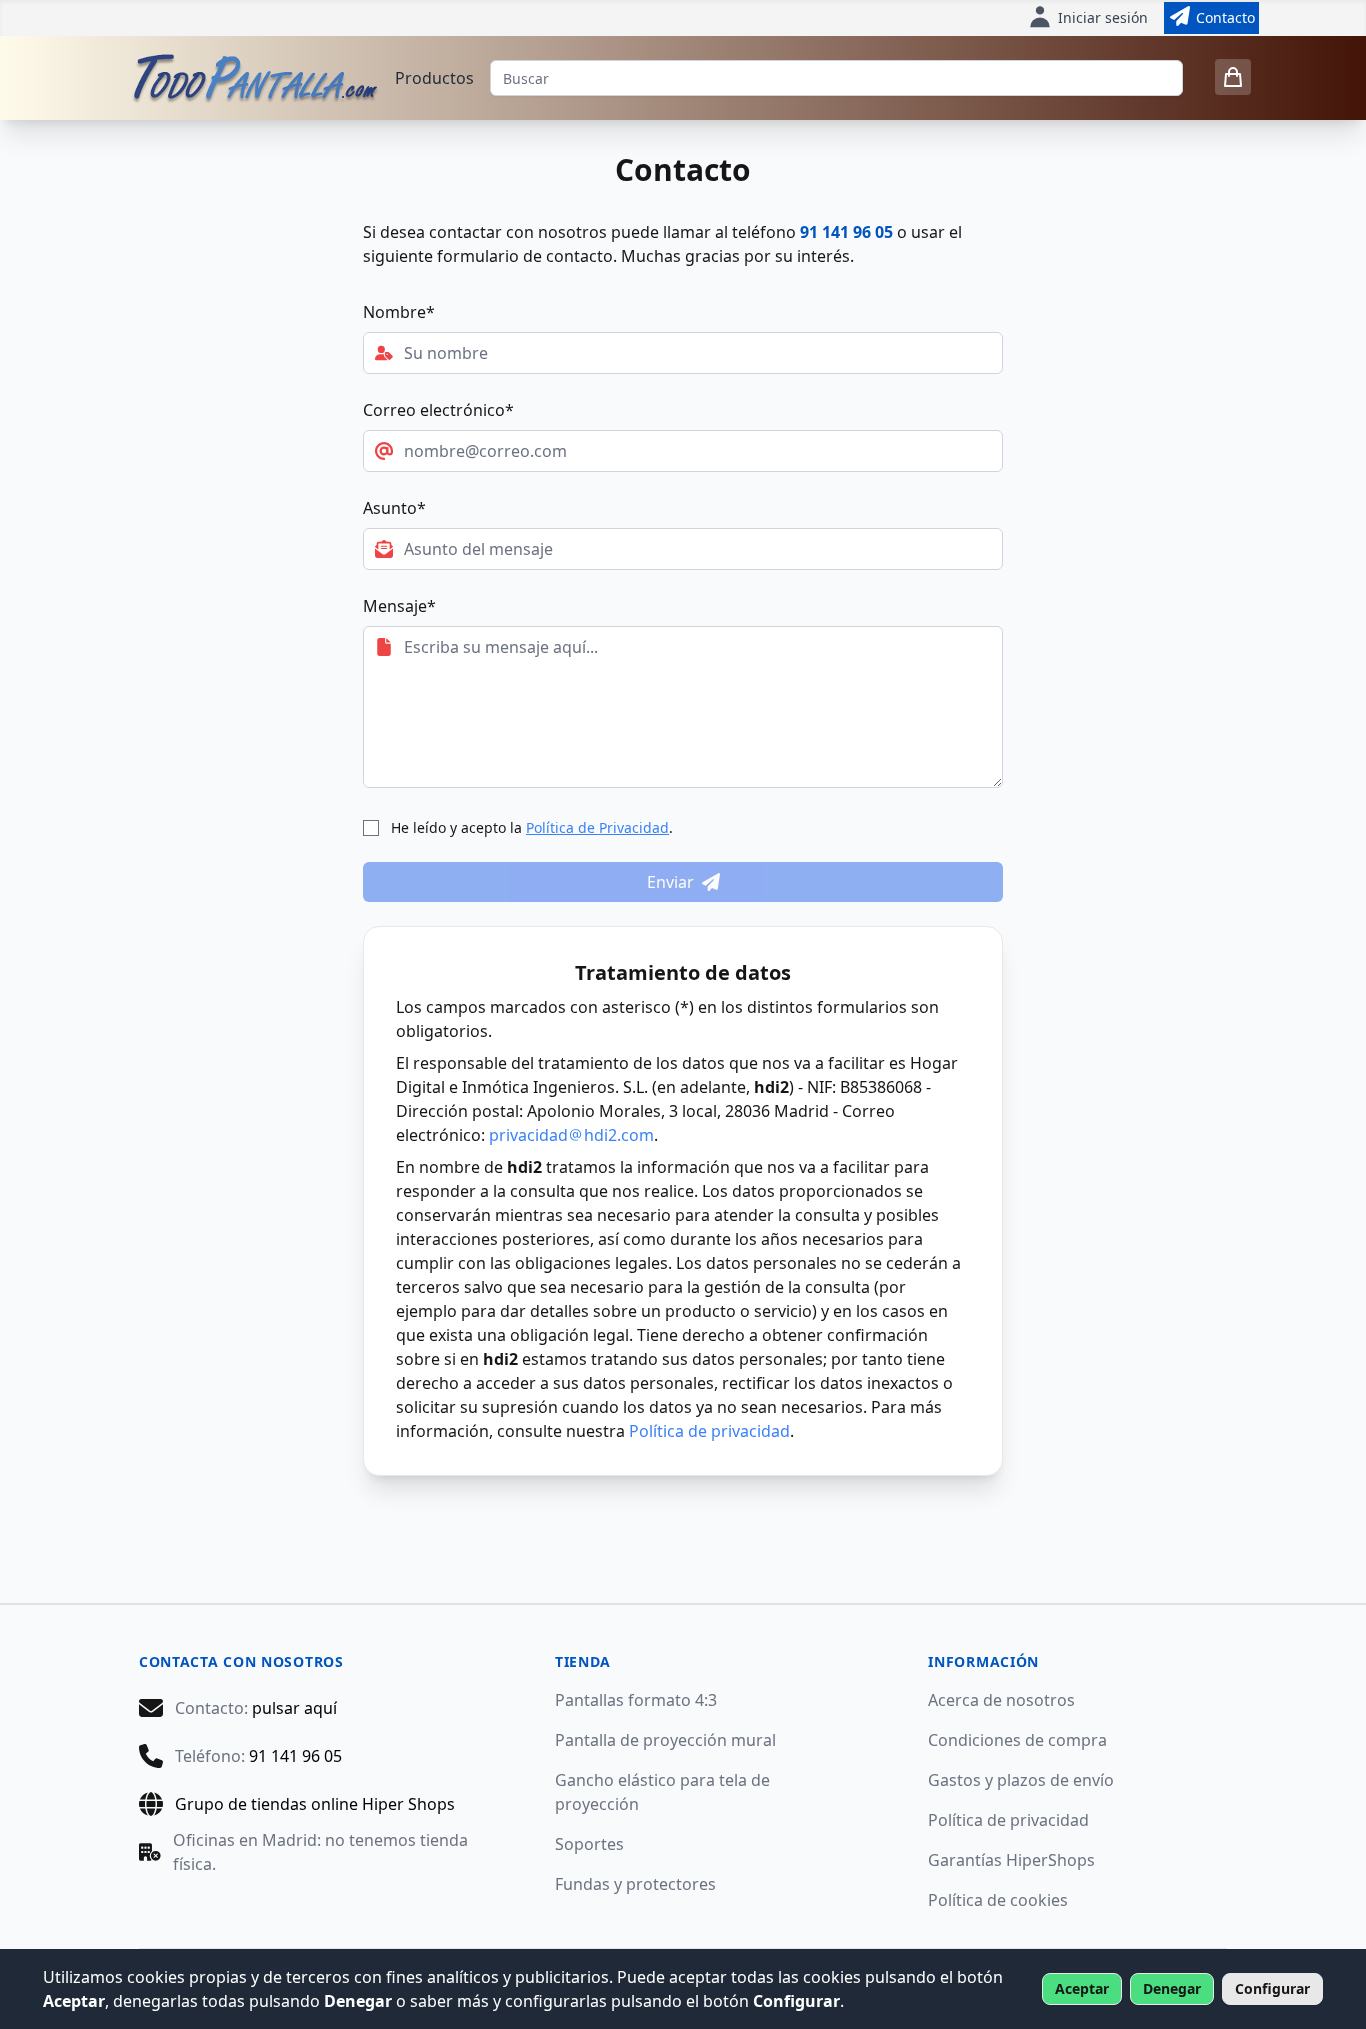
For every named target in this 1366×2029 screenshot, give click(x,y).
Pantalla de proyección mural (665, 1740)
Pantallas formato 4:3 (636, 1700)
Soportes (589, 1844)
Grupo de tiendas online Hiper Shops (315, 1804)
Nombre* (399, 312)
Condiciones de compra (1017, 1740)
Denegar (1172, 1988)
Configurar (1272, 1988)
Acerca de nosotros (1001, 1700)
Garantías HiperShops (1011, 1860)
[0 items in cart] (1233, 77)
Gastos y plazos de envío (1021, 1780)
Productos (434, 78)
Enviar (670, 882)
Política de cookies (998, 1900)
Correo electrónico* (438, 410)
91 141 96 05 (846, 232)
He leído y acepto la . (532, 827)
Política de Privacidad (597, 827)
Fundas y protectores (635, 1884)
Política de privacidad (709, 1431)
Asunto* (394, 508)
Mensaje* (399, 606)
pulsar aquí (294, 1708)
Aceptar (1082, 1988)
